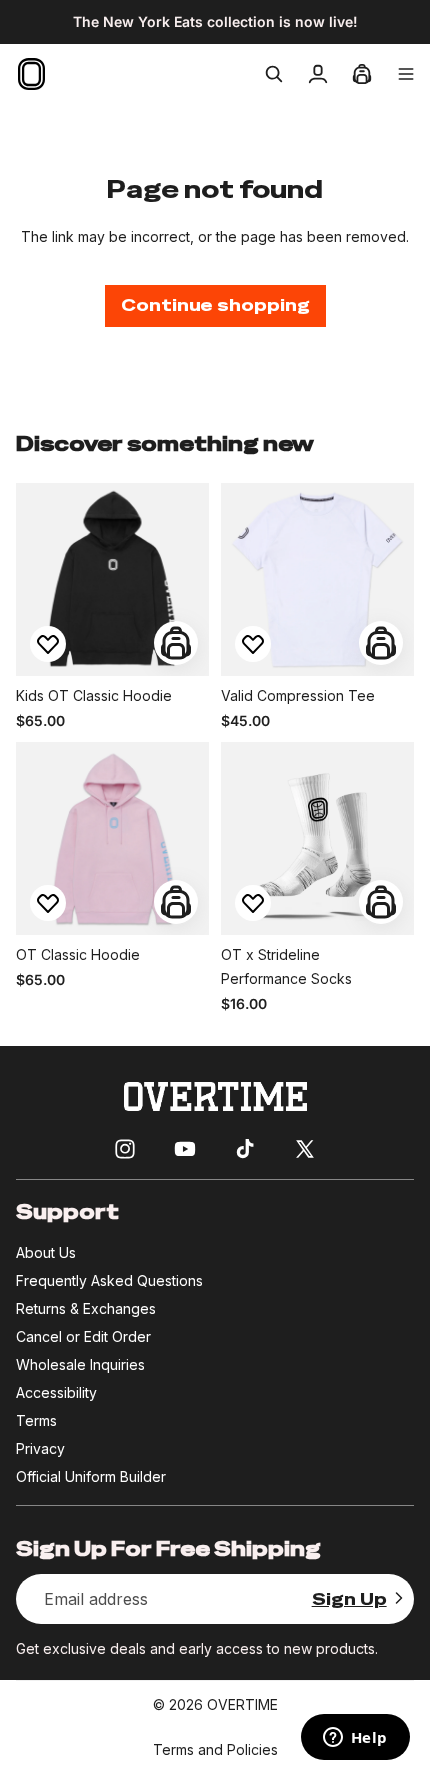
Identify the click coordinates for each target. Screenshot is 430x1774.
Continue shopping (215, 305)
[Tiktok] (245, 1149)
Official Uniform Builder (91, 1476)
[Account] (318, 74)
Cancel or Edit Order (83, 1336)
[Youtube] (185, 1149)
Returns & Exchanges (86, 1308)
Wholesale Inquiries (80, 1364)
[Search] (274, 74)
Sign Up (349, 1599)
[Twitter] (305, 1149)
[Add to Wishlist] (48, 644)
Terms (36, 1420)
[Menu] (406, 74)
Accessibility (56, 1392)
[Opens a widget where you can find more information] (355, 1739)
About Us (46, 1252)
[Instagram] (125, 1149)
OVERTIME (242, 1704)
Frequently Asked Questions (109, 1280)
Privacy (40, 1448)
